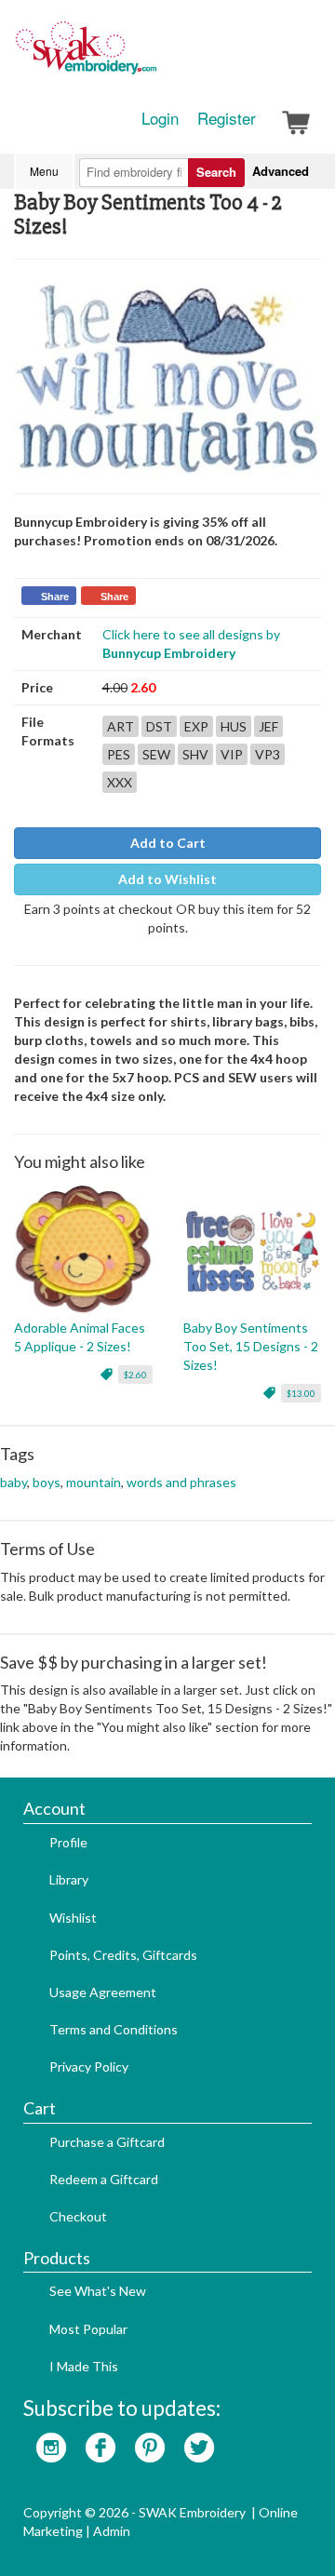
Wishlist (73, 1918)
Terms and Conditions (114, 2029)
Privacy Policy (89, 2066)
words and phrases (181, 1482)
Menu (44, 171)
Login (160, 118)
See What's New (98, 2291)
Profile (68, 1842)
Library (69, 1879)
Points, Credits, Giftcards (123, 1955)
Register (227, 118)
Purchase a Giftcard (107, 2142)
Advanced (281, 171)
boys (47, 1482)
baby (13, 1482)
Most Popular (88, 2329)
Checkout (78, 2216)
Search (216, 172)
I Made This (84, 2366)
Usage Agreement (103, 1992)
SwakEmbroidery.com (154, 56)
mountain (94, 1482)
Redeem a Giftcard (104, 2179)
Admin (112, 2531)
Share (55, 597)
